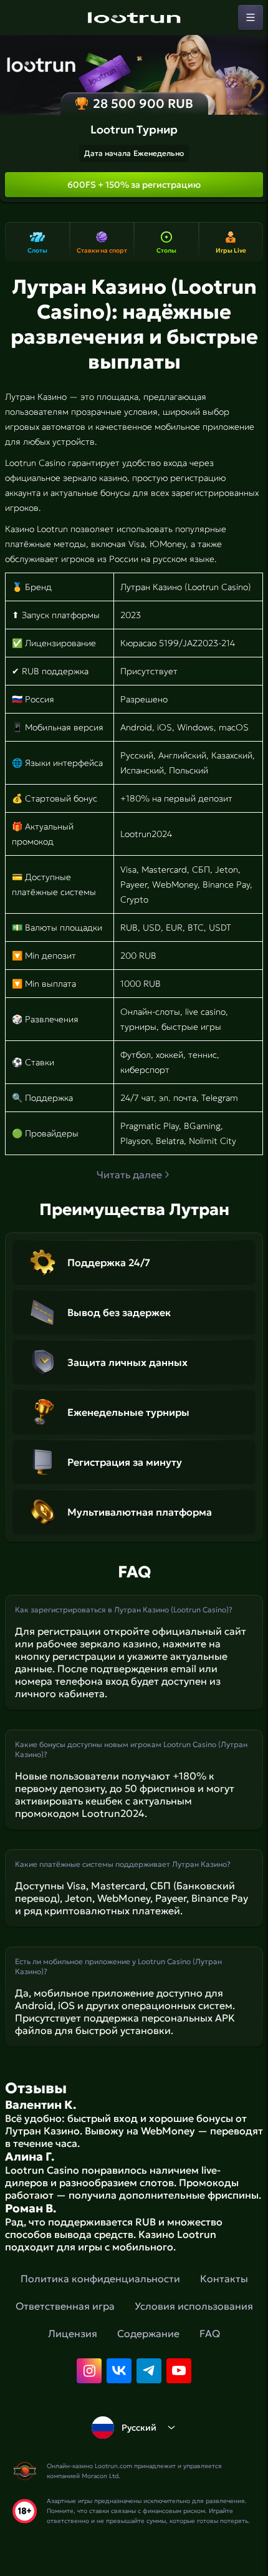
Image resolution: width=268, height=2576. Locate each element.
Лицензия (73, 2333)
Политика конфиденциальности (100, 2278)
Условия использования (194, 2306)
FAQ (210, 2333)
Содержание (148, 2333)
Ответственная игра (65, 2306)
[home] (134, 17)
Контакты (224, 2278)
